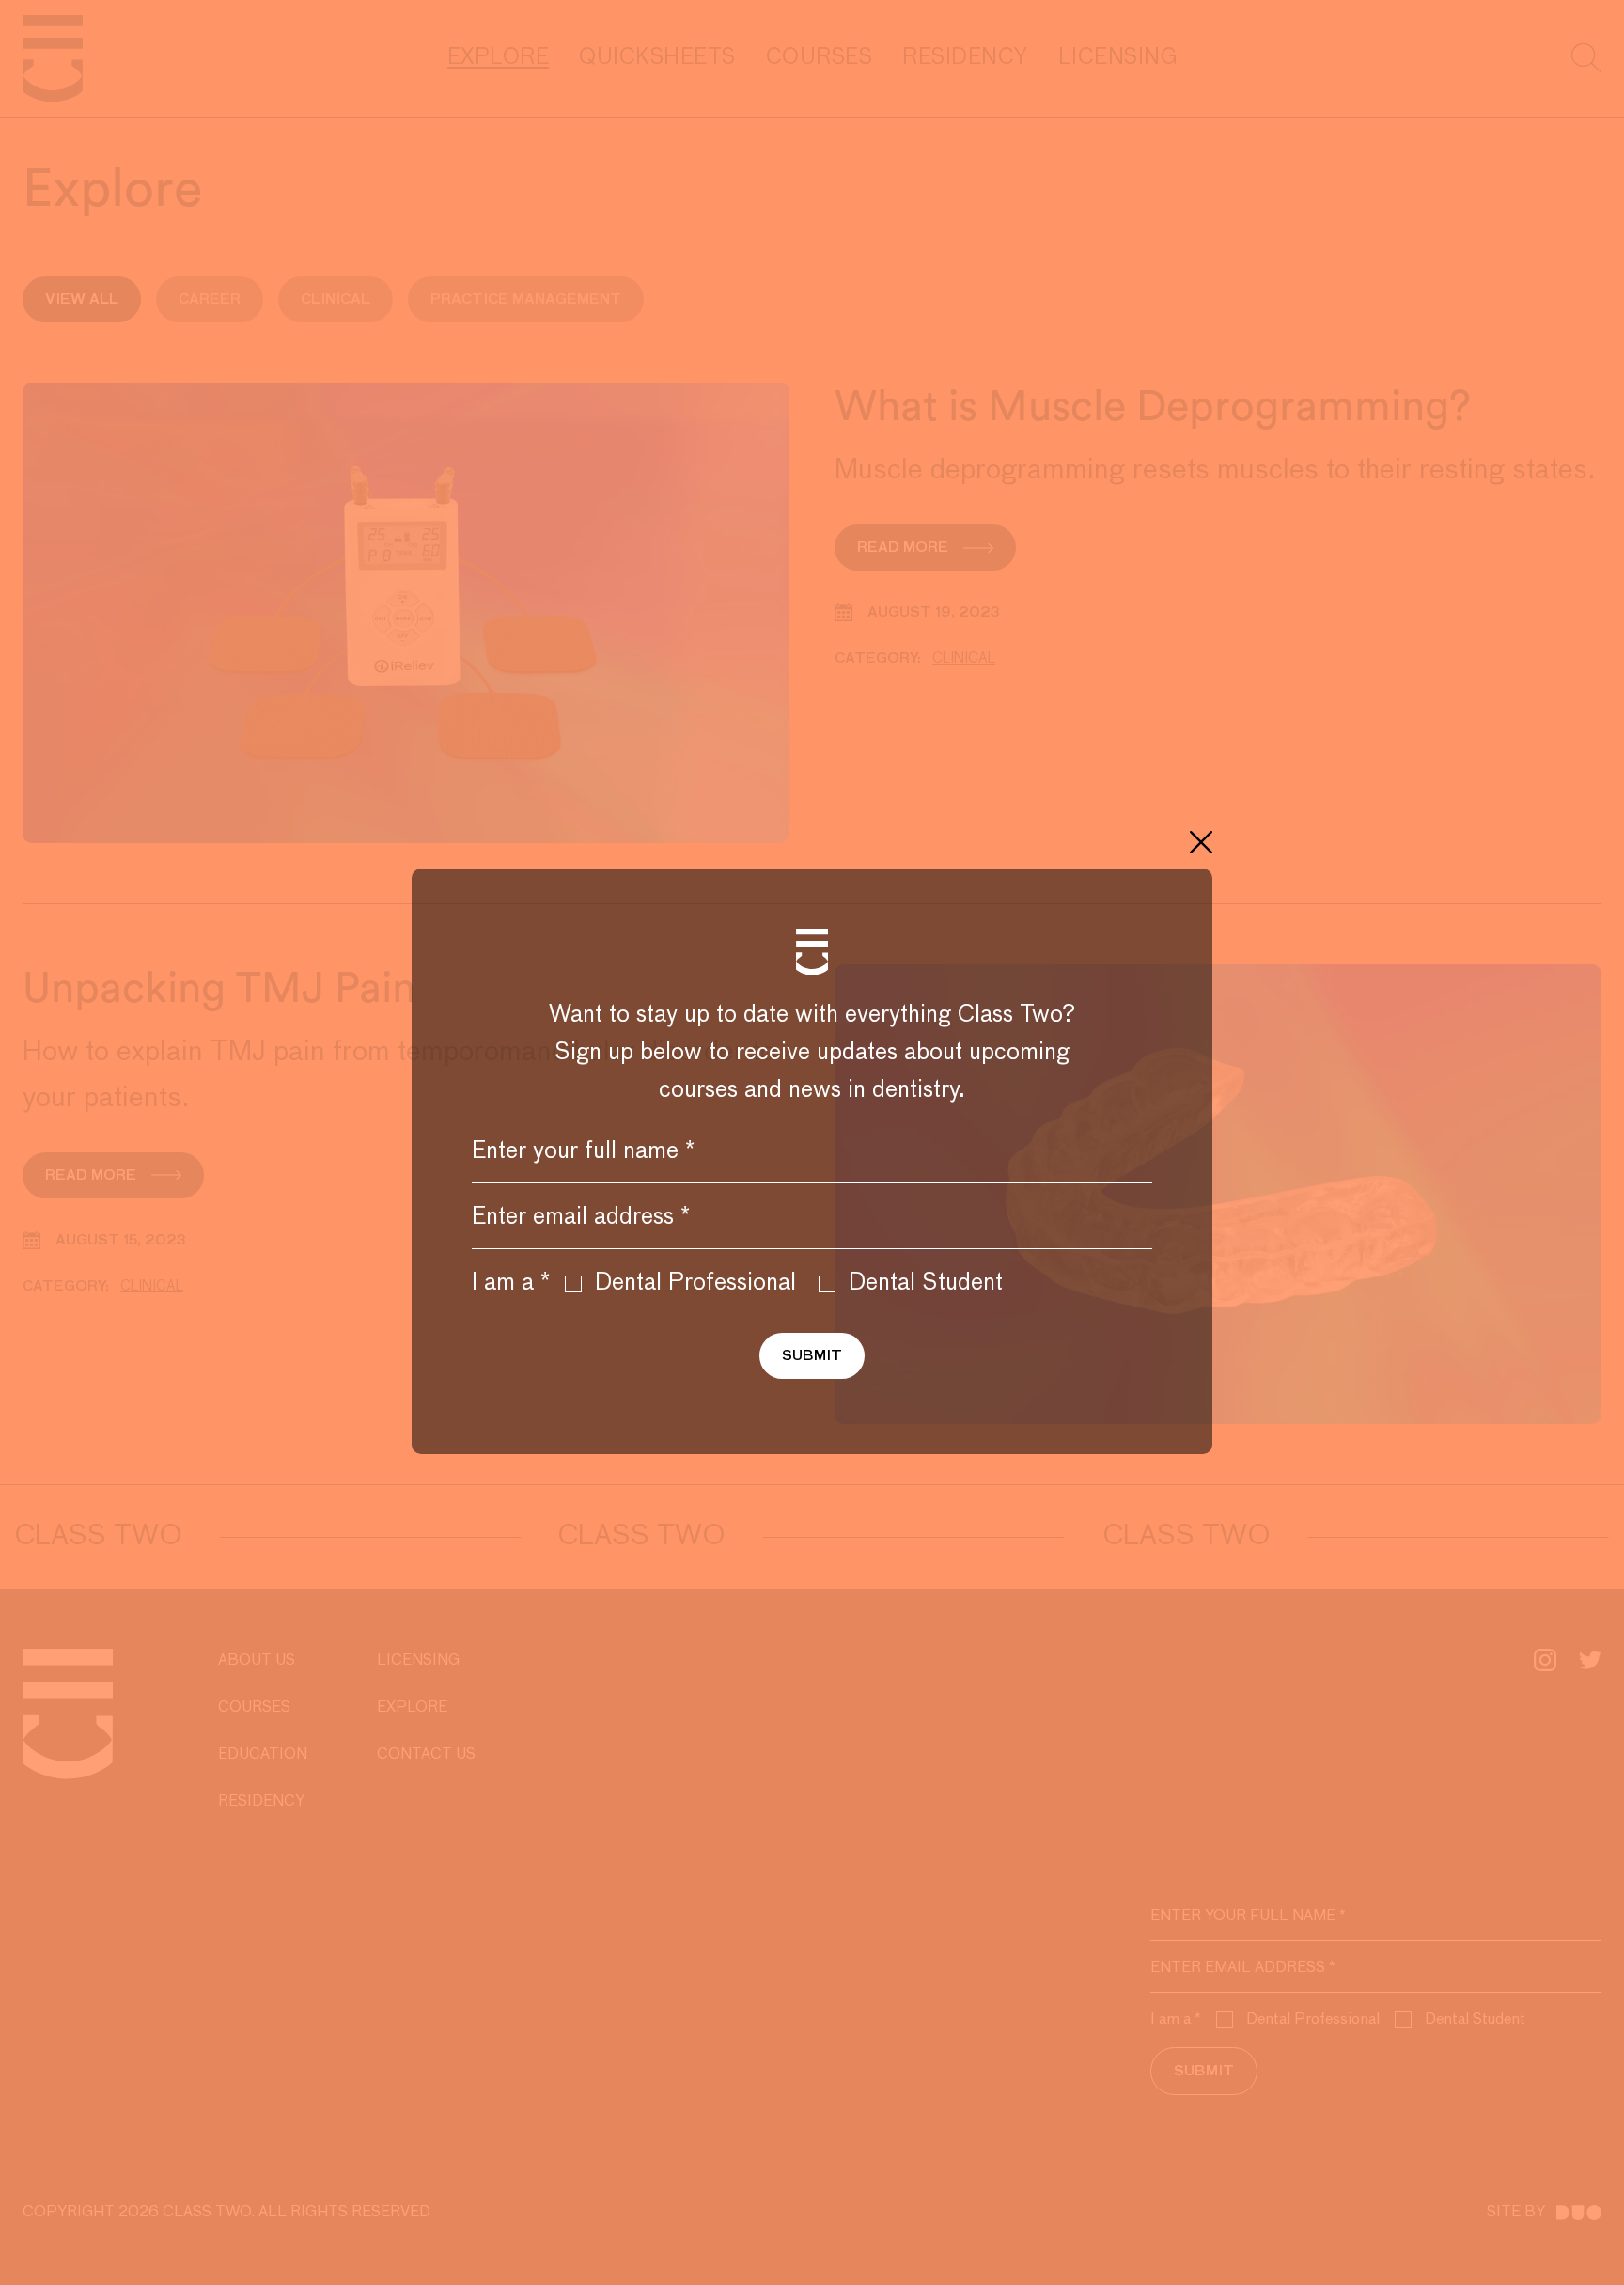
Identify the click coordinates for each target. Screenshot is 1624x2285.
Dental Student (926, 1283)
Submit (812, 1356)
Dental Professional (695, 1283)
